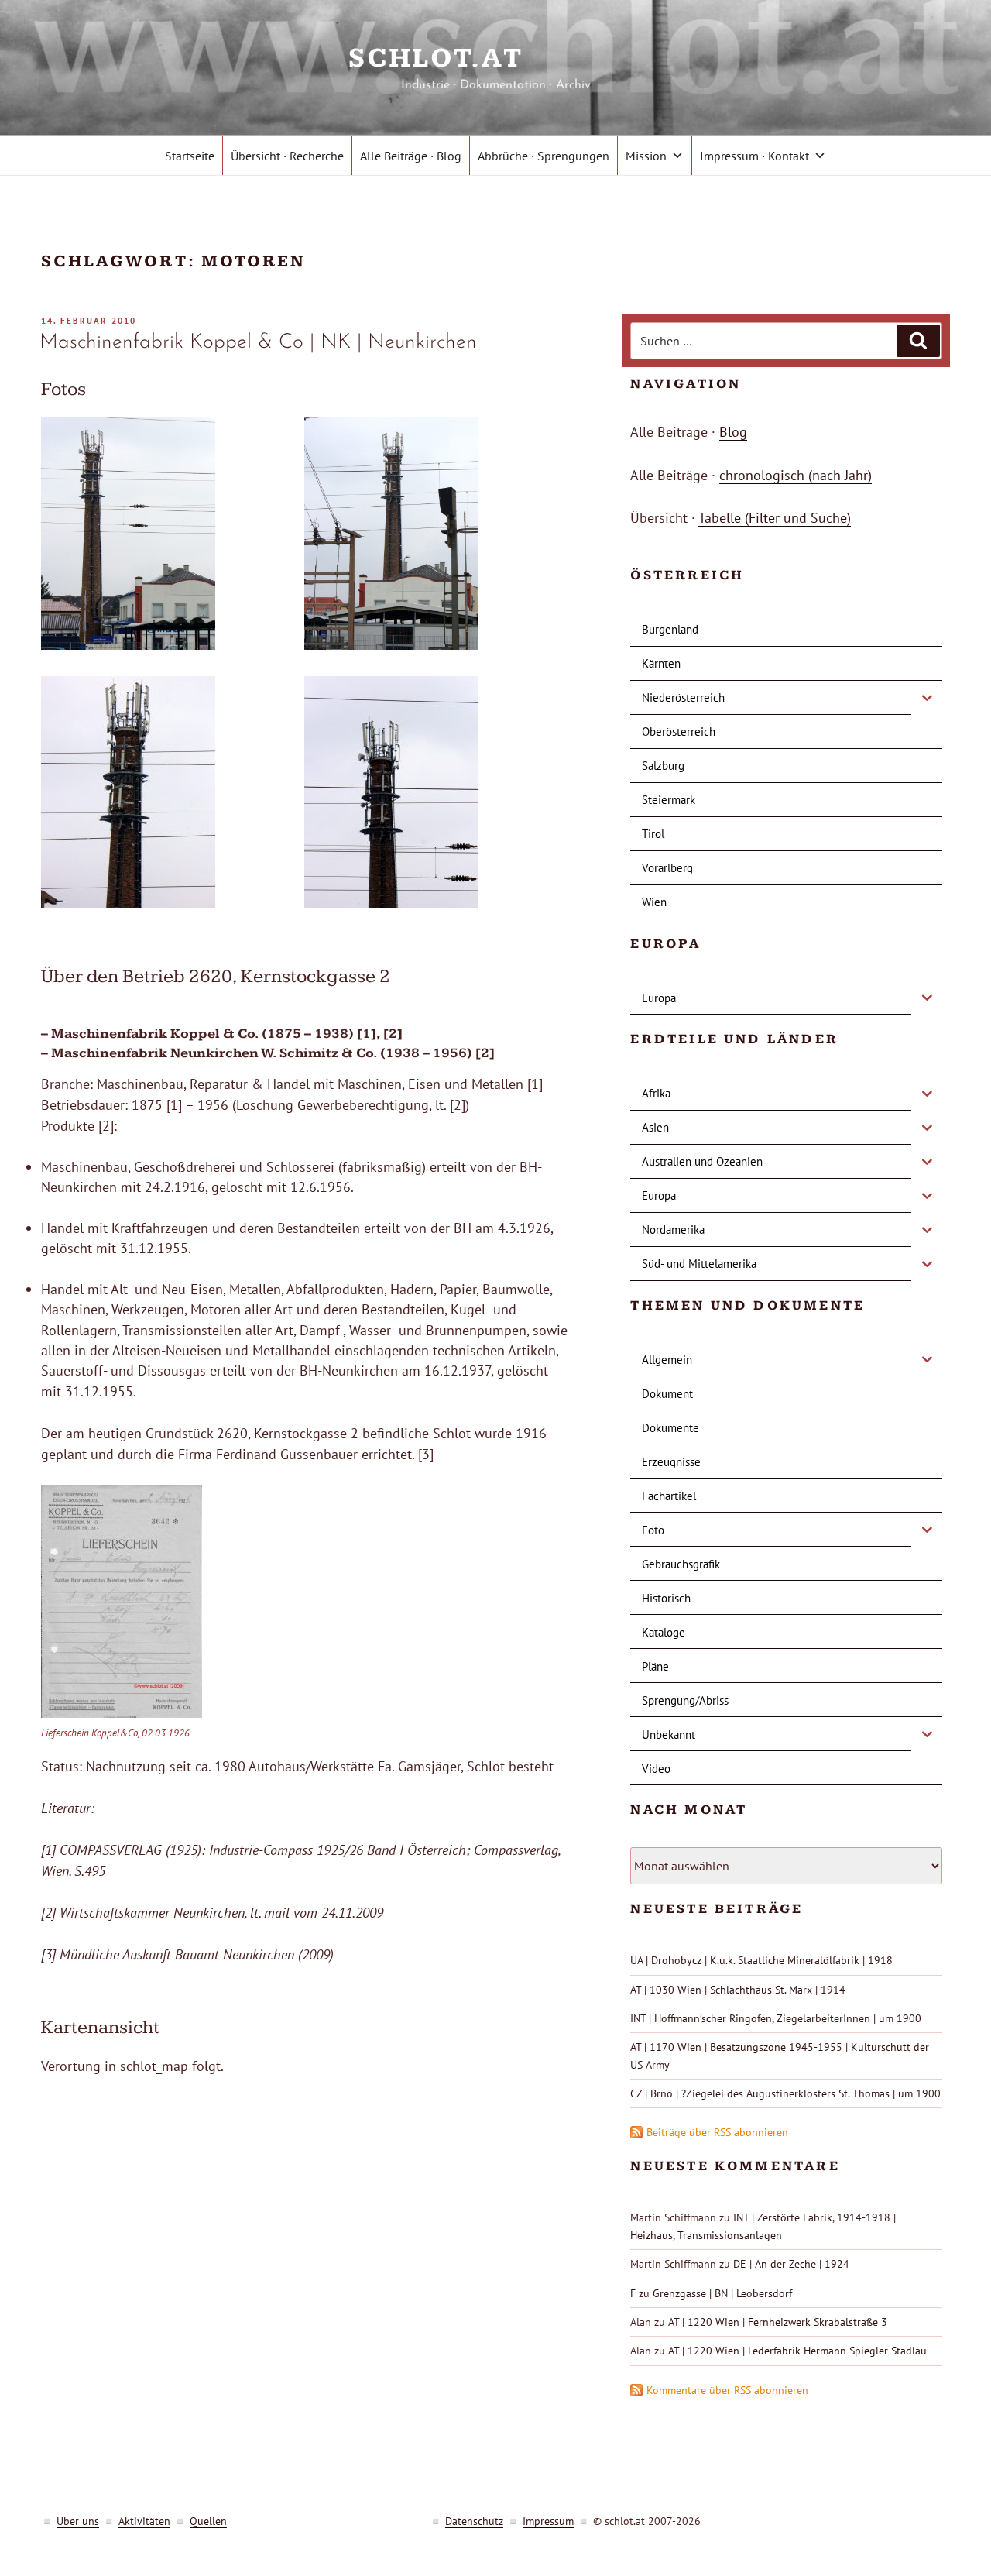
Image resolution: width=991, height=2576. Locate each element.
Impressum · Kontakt (754, 156)
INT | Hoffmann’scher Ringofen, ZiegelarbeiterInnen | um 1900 (776, 2018)
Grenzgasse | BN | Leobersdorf (722, 2293)
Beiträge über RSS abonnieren (717, 2132)
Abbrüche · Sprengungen (544, 156)
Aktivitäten (144, 2521)
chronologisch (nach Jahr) (796, 475)
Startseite (190, 156)
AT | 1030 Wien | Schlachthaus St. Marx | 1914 (738, 1990)
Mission (646, 156)
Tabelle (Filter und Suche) (775, 518)
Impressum (548, 2521)
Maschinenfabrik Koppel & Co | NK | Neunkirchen (258, 343)
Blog (733, 432)
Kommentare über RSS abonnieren (727, 2390)
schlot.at (495, 58)
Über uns (78, 2521)
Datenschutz (474, 2521)
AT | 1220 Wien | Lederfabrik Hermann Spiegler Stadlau (797, 2351)
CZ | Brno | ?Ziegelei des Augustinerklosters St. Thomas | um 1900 (785, 2093)
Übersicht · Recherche (287, 156)
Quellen (208, 2521)
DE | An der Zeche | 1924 (791, 2264)
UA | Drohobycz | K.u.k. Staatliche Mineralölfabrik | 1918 (761, 1960)
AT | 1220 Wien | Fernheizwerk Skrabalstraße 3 (778, 2322)
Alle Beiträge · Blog (411, 156)
